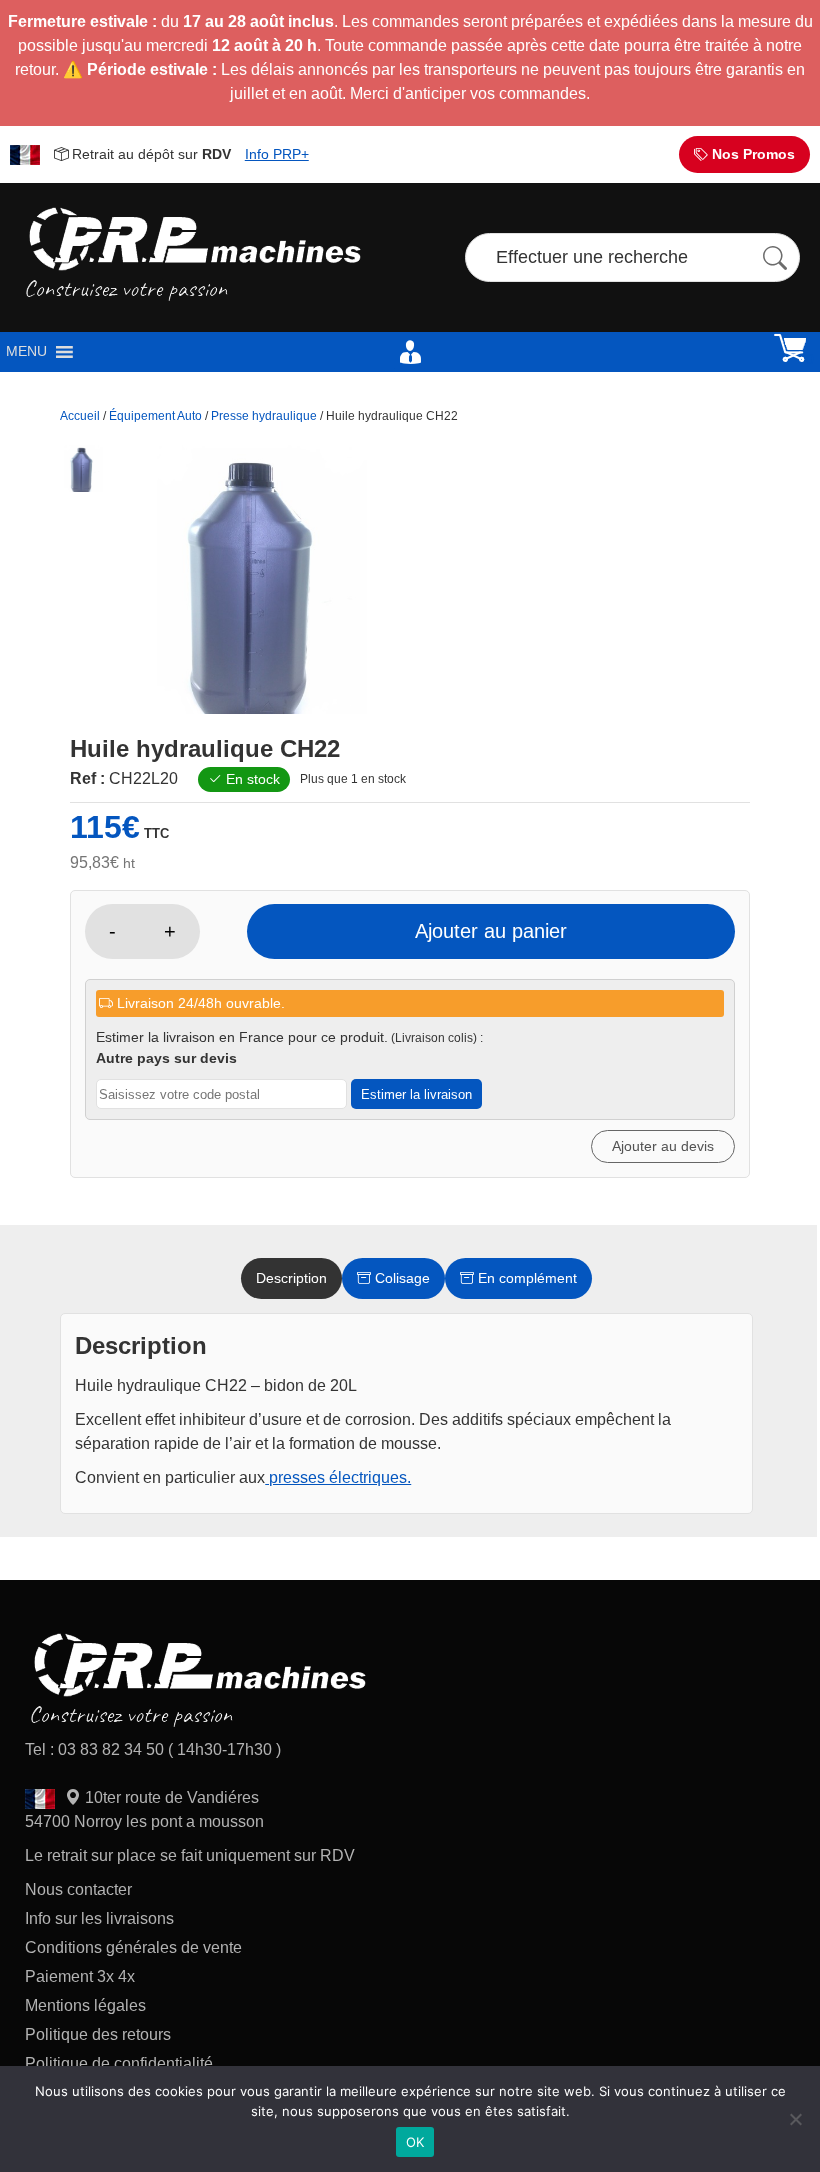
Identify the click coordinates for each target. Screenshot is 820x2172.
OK (415, 2142)
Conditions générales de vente (133, 1947)
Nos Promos (751, 154)
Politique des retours (100, 2034)
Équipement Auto (155, 416)
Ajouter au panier (491, 931)
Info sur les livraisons (99, 1918)
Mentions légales (85, 2005)
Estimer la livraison (416, 1094)
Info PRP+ (277, 154)
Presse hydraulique (264, 416)
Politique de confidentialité (119, 2063)
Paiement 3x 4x (80, 1976)
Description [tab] (291, 1278)
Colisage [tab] (400, 1278)
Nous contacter (78, 1889)
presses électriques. (338, 1477)
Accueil (80, 416)
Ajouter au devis (663, 1146)
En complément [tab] (525, 1278)
